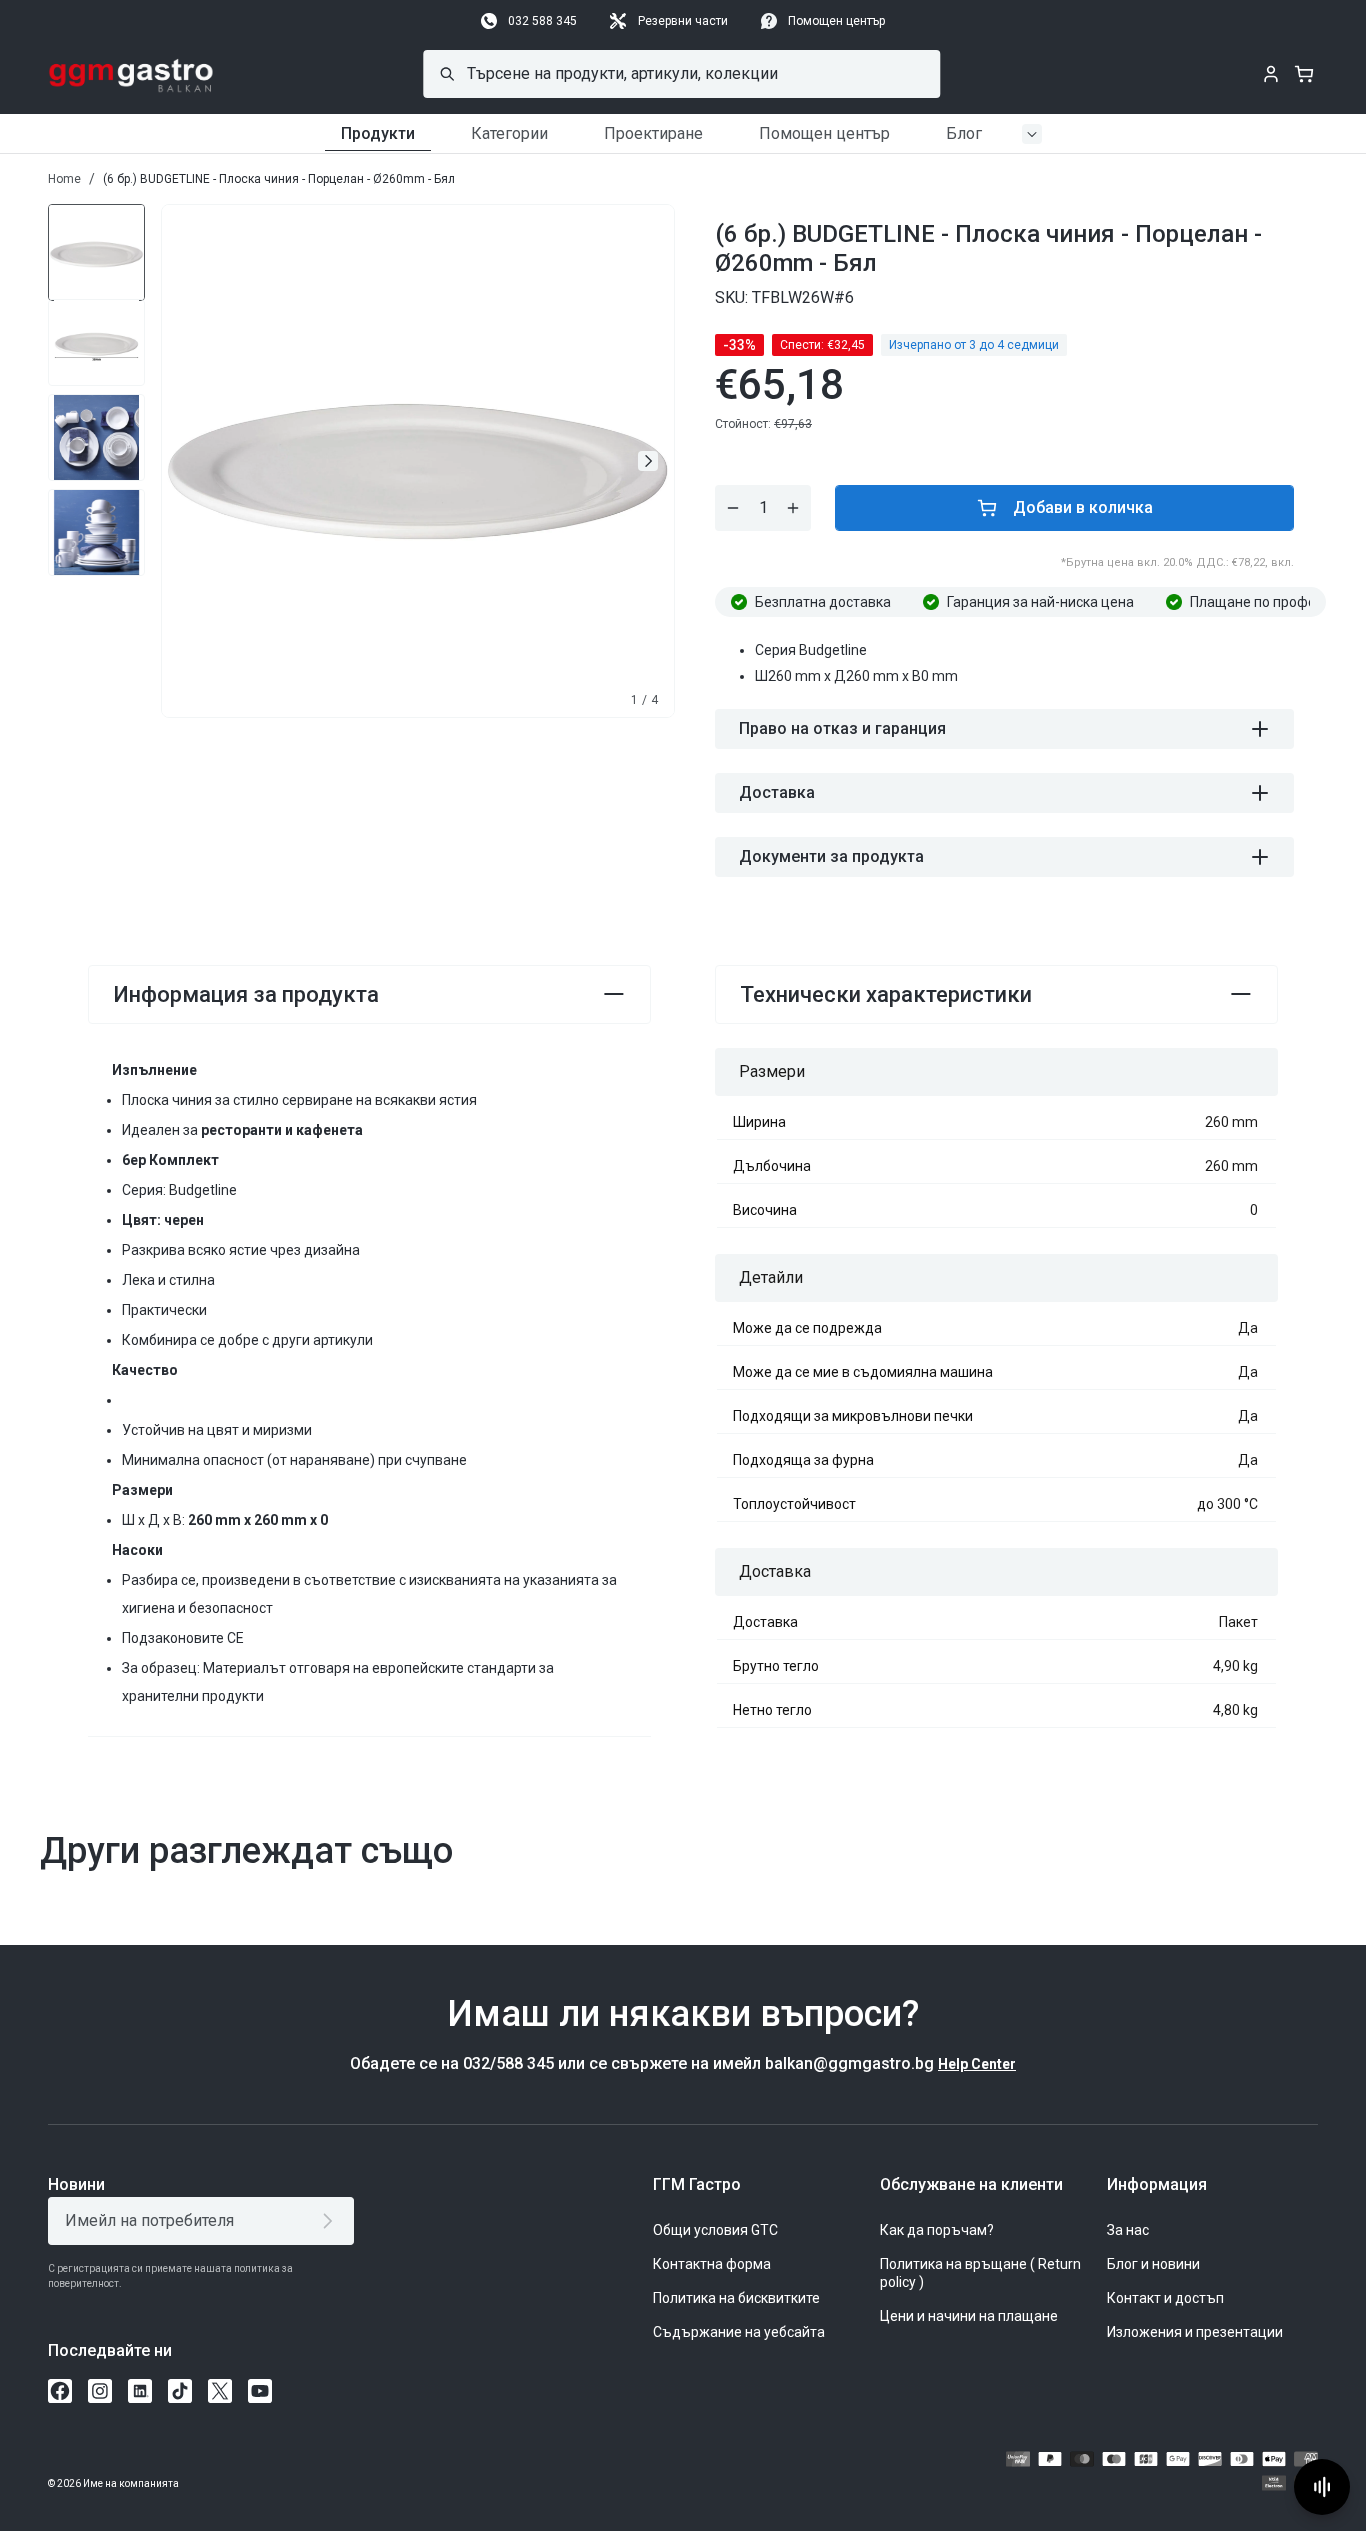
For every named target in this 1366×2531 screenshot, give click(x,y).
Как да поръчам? (937, 2230)
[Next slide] (648, 461)
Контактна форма (712, 2264)
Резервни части (683, 21)
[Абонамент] (331, 2221)
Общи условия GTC (715, 2230)
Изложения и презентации (1195, 2332)
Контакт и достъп (1165, 2298)
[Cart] (1304, 74)
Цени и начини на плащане (969, 2316)
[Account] (1271, 74)
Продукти (378, 133)
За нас (1128, 2230)
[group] (96, 247)
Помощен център (836, 21)
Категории (509, 133)
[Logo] (131, 74)
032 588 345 (542, 21)
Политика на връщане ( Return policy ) (980, 2273)
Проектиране (653, 133)
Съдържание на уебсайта (739, 2332)
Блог (964, 133)
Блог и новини (1153, 2264)
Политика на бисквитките (736, 2298)
